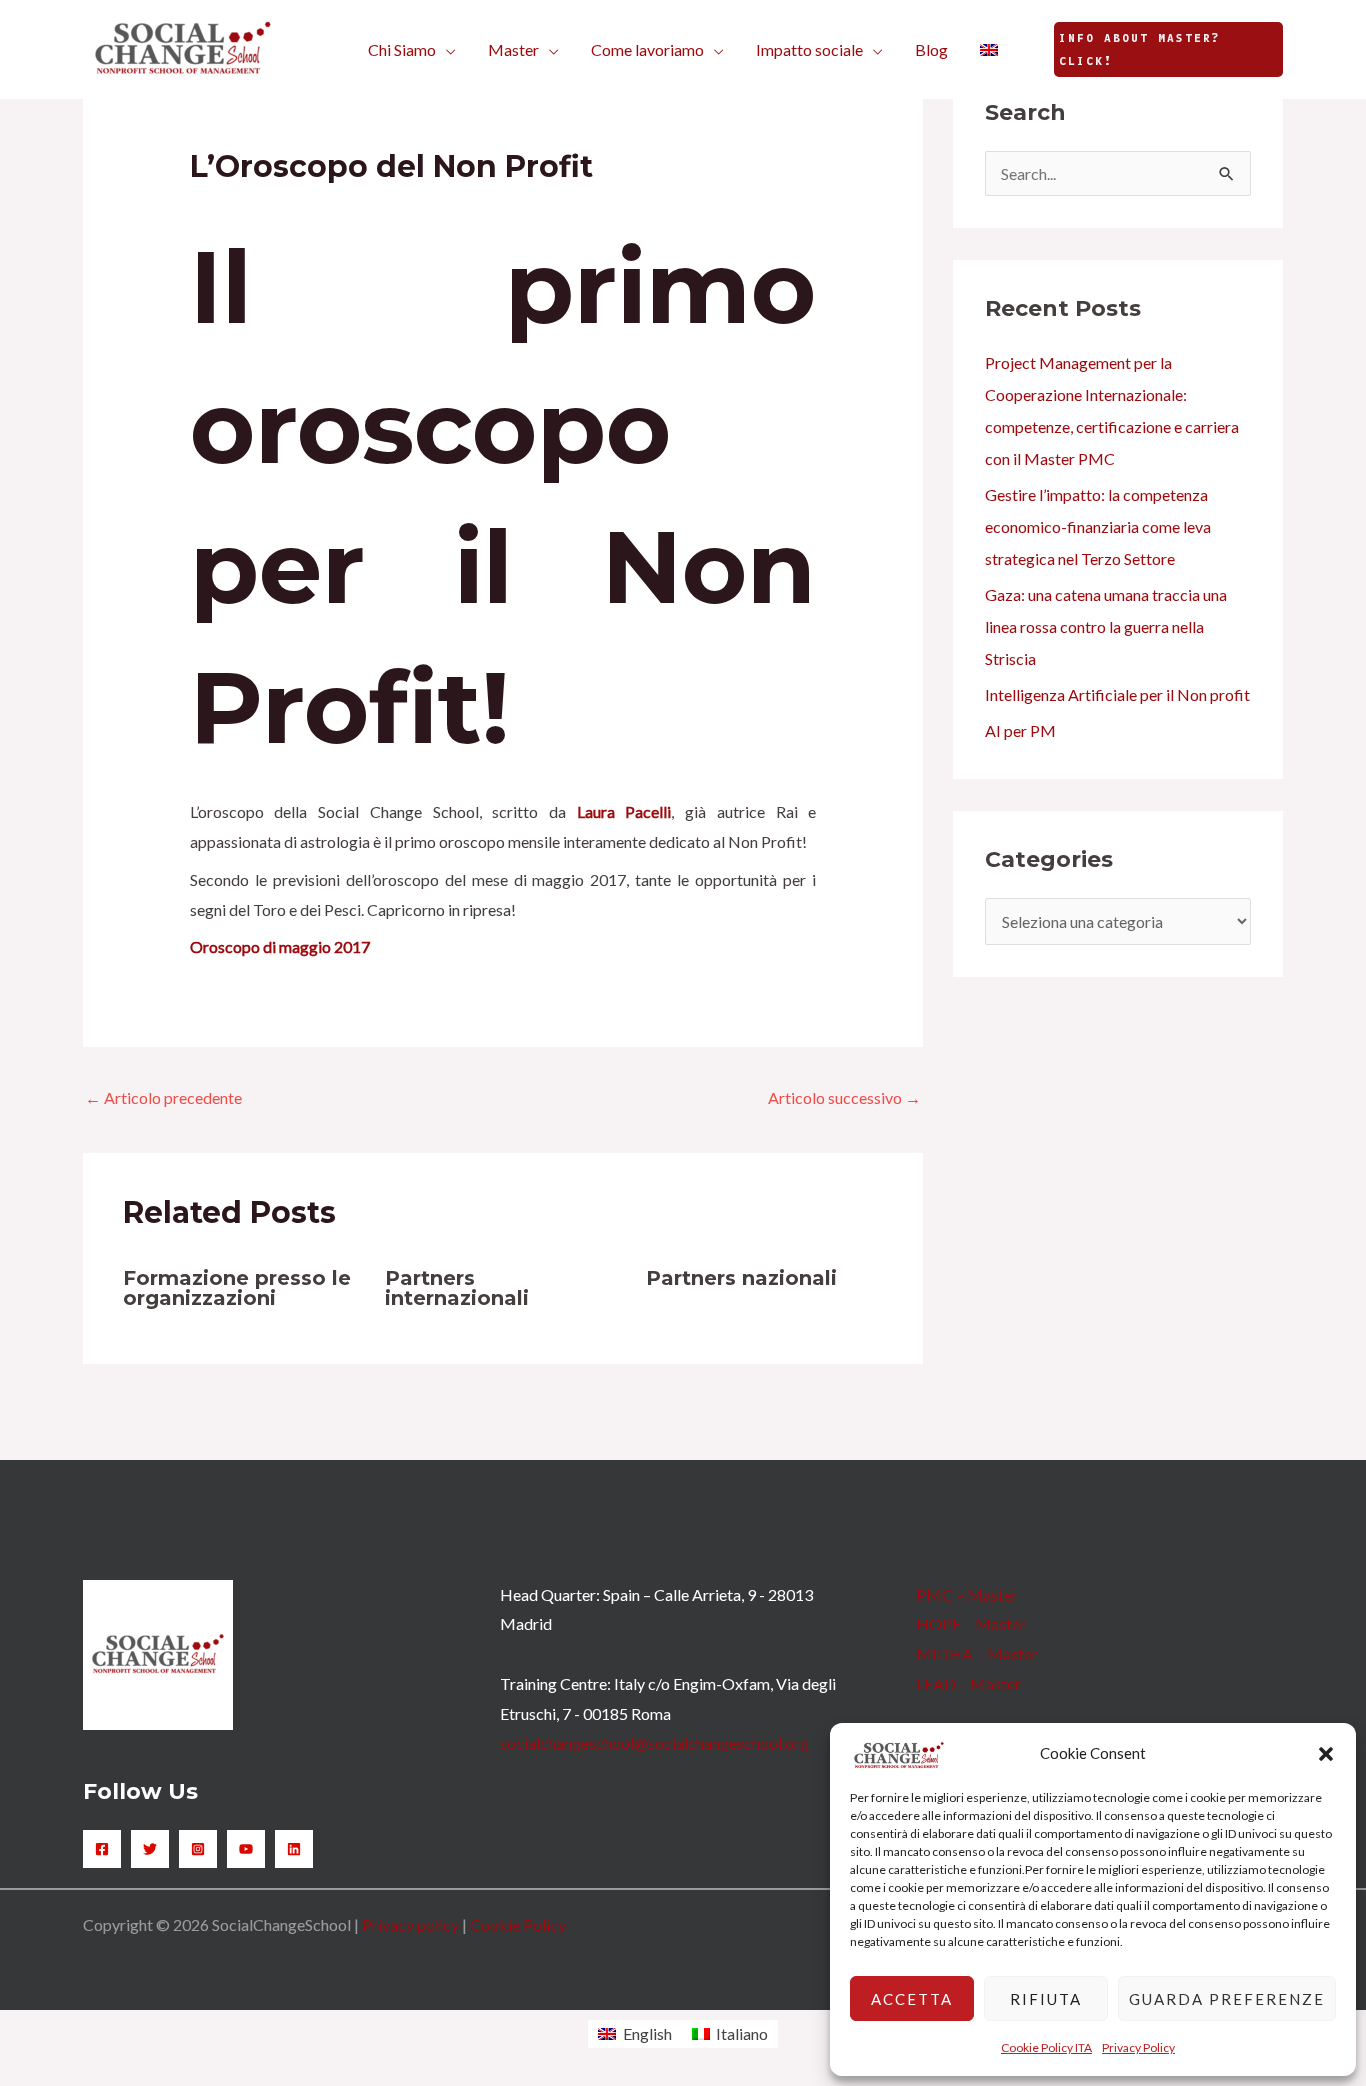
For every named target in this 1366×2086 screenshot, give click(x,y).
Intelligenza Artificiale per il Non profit (1117, 694)
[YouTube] (246, 1849)
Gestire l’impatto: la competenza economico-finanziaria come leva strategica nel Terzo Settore (1098, 526)
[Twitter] (150, 1849)
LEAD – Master (968, 1683)
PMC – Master (967, 1594)
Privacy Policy (1138, 2047)
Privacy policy (410, 1924)
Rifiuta (1046, 1999)
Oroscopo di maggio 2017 (280, 946)
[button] (1326, 1754)
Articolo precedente (163, 1097)
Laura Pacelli (624, 811)
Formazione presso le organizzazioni (237, 1288)
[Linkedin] (294, 1849)
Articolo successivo (844, 1097)
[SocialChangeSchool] (183, 47)
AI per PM (1020, 730)
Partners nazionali (741, 1278)
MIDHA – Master (977, 1653)
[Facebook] (102, 1849)
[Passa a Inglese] (989, 50)
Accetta (912, 1999)
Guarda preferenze (1227, 1999)
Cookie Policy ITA (1046, 2047)
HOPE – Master (971, 1623)
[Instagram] (198, 1849)
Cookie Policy (518, 1924)
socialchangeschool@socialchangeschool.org (654, 1742)
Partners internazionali (457, 1288)
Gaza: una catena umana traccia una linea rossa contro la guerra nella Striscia (1106, 626)
